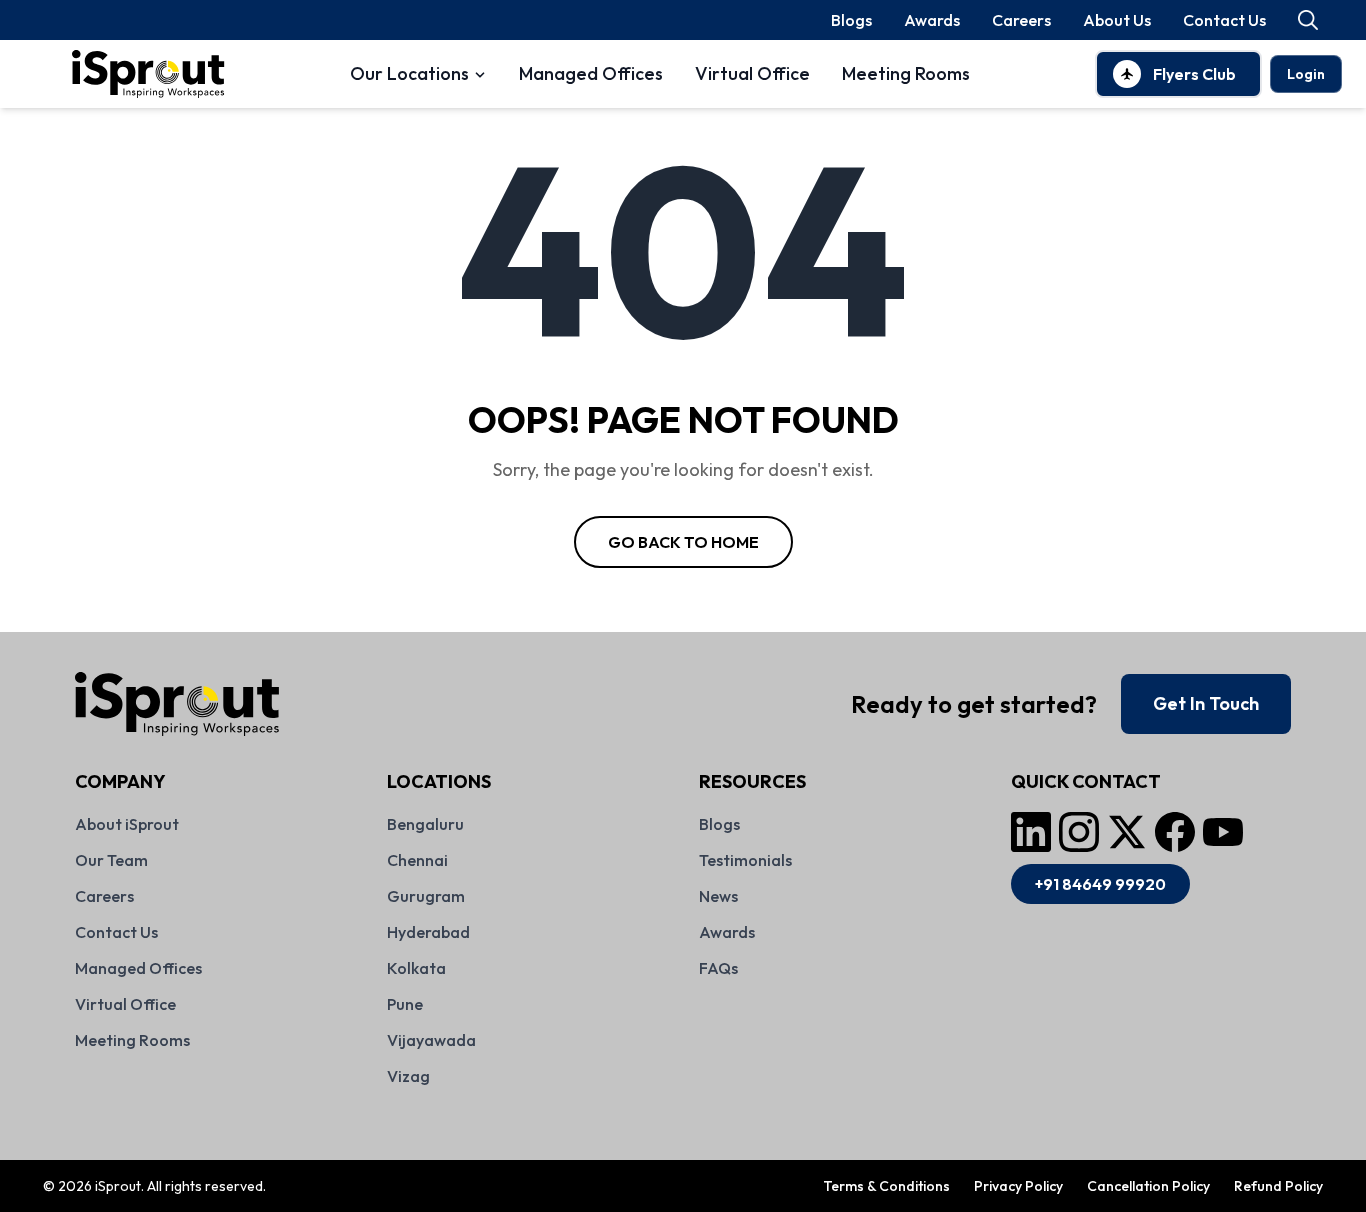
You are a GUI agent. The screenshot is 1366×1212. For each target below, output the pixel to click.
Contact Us (1224, 20)
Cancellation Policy (1148, 1186)
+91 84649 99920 (1100, 884)
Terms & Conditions (886, 1186)
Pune (405, 1004)
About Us (1117, 20)
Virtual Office (752, 73)
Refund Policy (1278, 1186)
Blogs (851, 20)
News (718, 896)
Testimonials (745, 860)
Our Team (111, 860)
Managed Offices (591, 73)
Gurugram (426, 896)
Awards (932, 20)
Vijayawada (431, 1040)
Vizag (408, 1076)
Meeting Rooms (906, 73)
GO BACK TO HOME (683, 542)
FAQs (718, 968)
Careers (1021, 20)
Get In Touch (1206, 703)
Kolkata (416, 968)
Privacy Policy (1018, 1186)
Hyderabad (428, 932)
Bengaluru (425, 824)
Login (1306, 74)
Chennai (417, 860)
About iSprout (127, 824)
